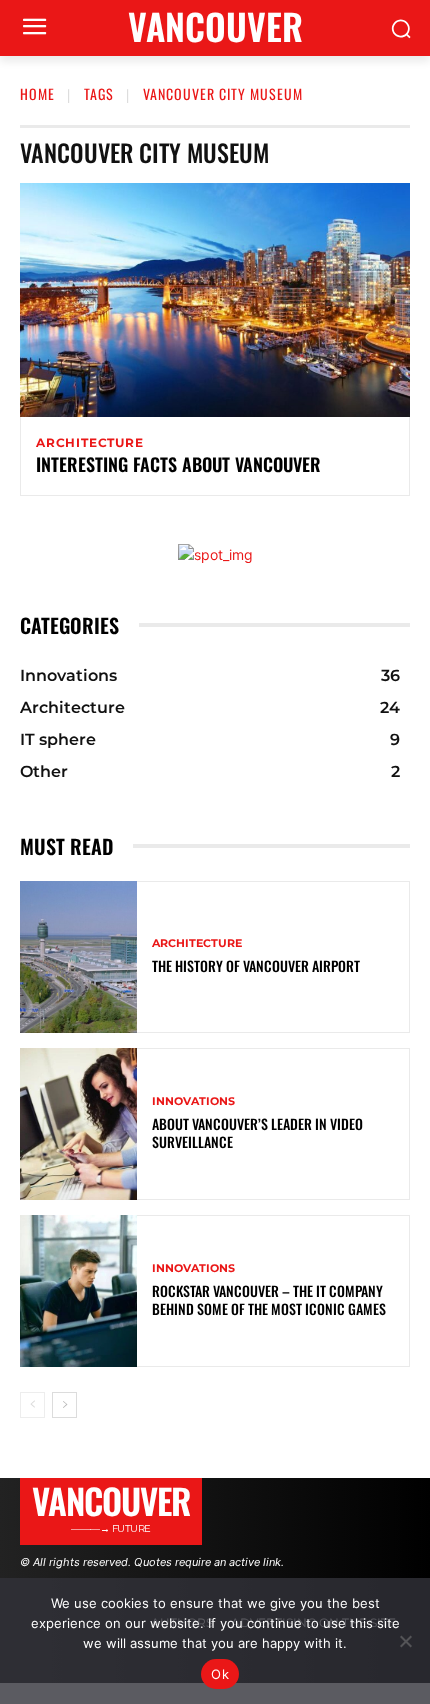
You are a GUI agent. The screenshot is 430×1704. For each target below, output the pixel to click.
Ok (220, 1674)
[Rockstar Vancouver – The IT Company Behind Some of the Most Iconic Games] (78, 1291)
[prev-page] (32, 1405)
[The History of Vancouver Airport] (78, 957)
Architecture (90, 443)
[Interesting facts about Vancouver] (215, 300)
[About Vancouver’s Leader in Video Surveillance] (78, 1124)
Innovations (193, 1101)
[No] (405, 1641)
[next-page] (64, 1405)
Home (37, 93)
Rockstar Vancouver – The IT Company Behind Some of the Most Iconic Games (269, 1299)
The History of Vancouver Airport (256, 965)
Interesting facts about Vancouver (178, 464)
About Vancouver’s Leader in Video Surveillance (257, 1132)
